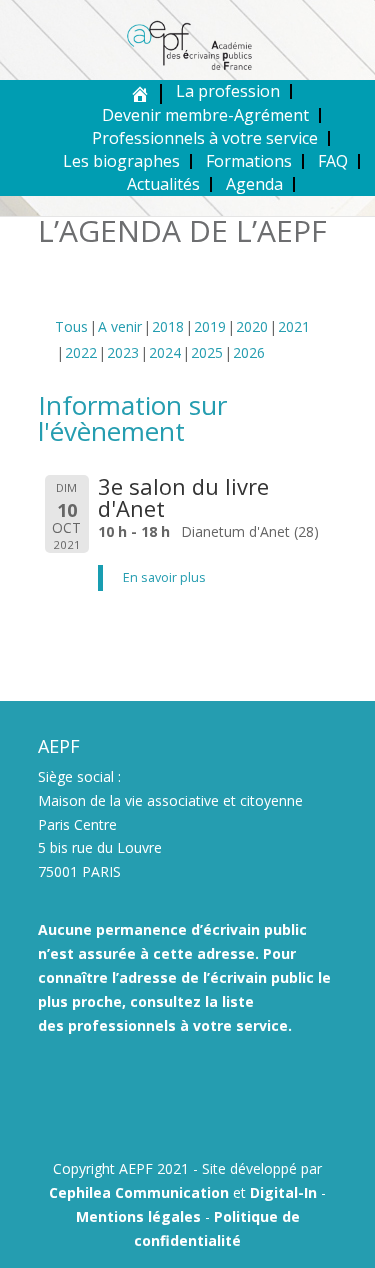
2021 (294, 326)
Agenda (254, 184)
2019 (210, 326)
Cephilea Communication (139, 1192)
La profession (228, 91)
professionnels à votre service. (180, 1025)
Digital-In (283, 1192)
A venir (120, 326)
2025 (207, 352)
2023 (123, 352)
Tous (71, 326)
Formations (249, 161)
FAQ (333, 161)
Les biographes (121, 161)
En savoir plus (164, 577)
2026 (249, 352)
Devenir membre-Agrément (205, 115)
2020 (252, 326)
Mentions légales (138, 1216)
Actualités (163, 184)
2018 (168, 326)
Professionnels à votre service (205, 138)
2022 (81, 352)
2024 (165, 352)
